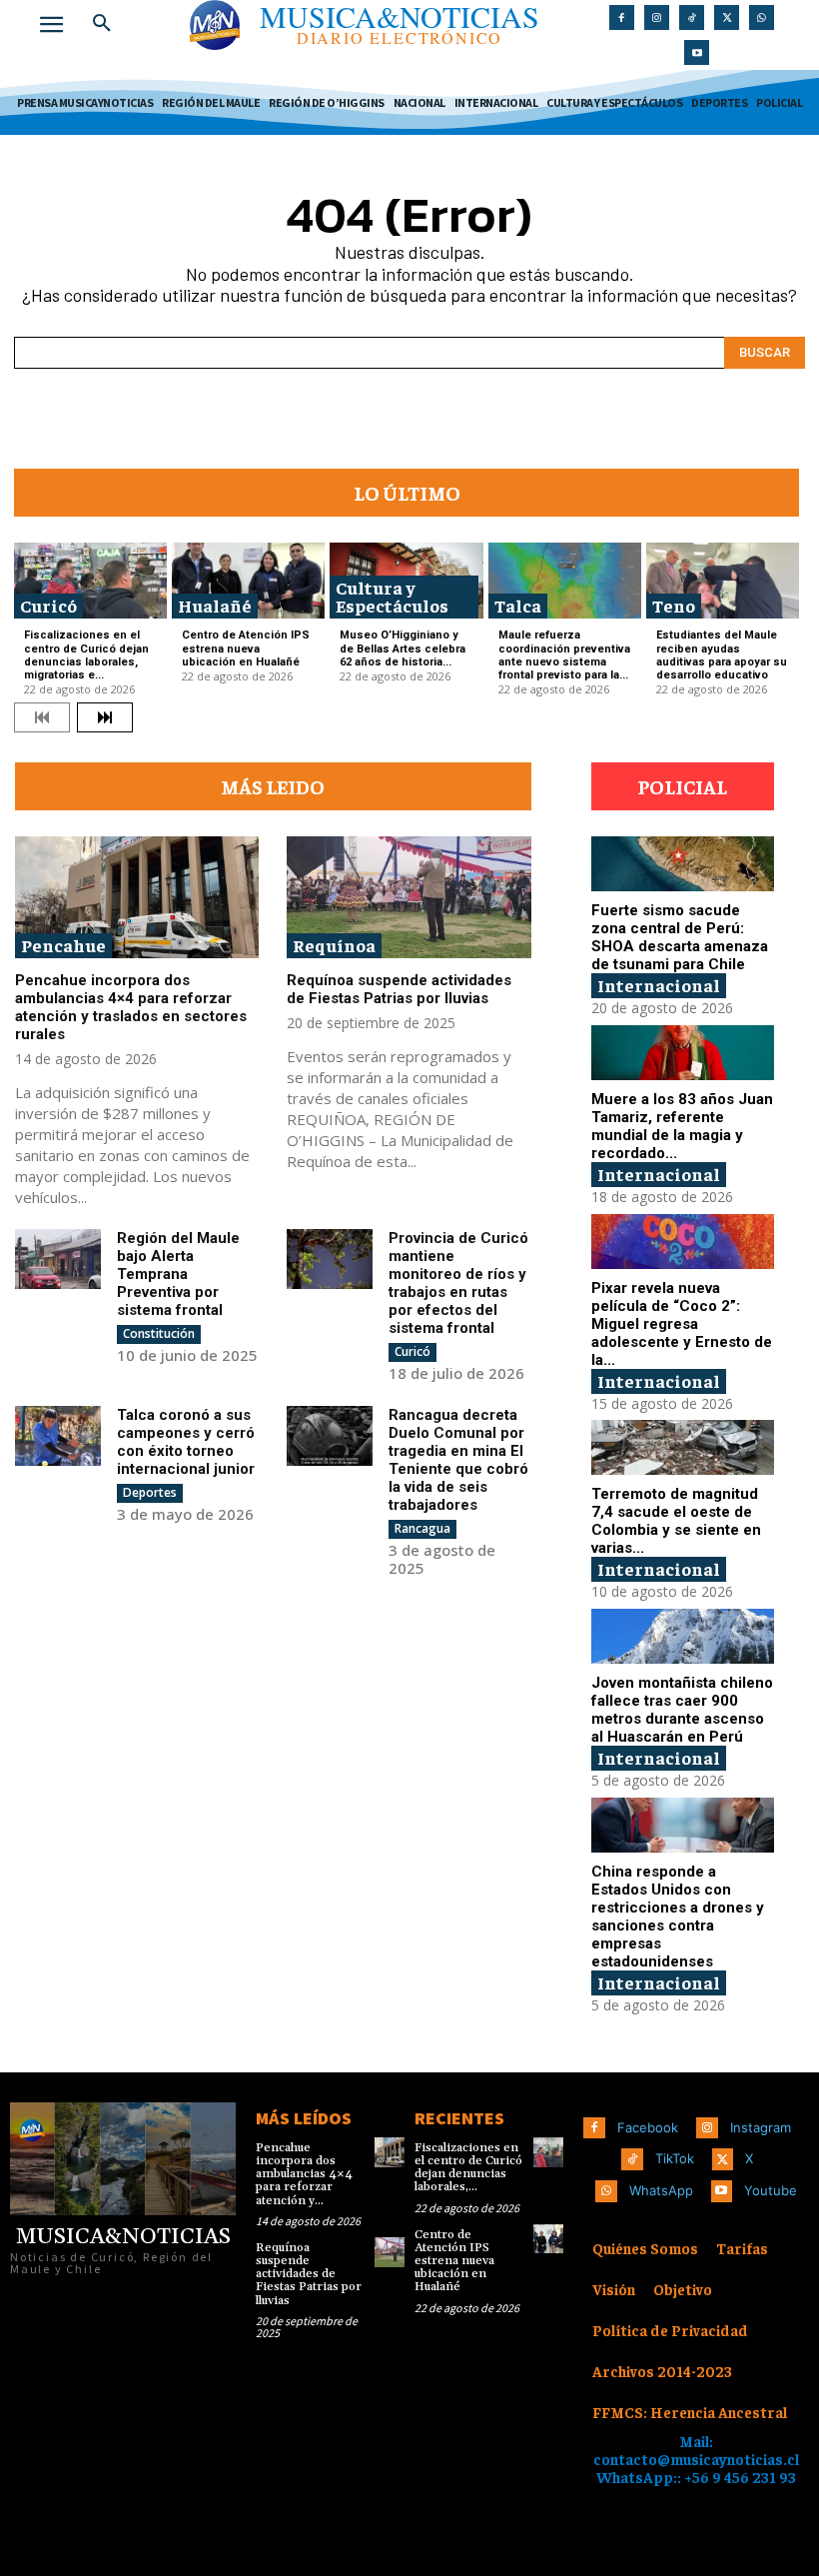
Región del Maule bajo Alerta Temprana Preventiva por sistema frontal (178, 1274)
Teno (674, 605)
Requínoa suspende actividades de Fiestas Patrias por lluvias (399, 989)
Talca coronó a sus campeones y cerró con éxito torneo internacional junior (186, 1442)
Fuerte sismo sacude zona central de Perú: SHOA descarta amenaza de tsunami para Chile (680, 937)
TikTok (675, 2158)
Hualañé (215, 605)
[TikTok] (692, 17)
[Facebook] (622, 17)
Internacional (659, 985)
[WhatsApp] (762, 17)
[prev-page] (42, 717)
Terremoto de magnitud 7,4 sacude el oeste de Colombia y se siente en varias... (676, 1521)
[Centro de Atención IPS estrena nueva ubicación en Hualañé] (248, 581)
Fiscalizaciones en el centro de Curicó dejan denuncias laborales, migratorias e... (86, 655)
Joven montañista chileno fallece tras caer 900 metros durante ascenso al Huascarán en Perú (682, 1710)
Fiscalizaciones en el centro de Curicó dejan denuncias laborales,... (468, 2168)
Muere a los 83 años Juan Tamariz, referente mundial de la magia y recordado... (682, 1126)
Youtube (771, 2190)
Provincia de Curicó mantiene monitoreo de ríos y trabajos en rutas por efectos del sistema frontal (458, 1283)
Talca (518, 605)
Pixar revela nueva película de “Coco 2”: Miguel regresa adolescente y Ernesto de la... (682, 1324)
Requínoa (334, 945)
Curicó (48, 605)
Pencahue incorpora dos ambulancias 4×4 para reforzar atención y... (304, 2174)
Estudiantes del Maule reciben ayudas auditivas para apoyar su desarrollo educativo (722, 655)
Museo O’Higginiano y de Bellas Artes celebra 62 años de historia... (403, 648)
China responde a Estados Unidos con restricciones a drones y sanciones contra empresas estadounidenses (678, 1917)
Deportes (150, 1492)
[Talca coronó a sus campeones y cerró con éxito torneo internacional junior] (58, 1436)
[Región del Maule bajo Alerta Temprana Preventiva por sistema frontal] (58, 1259)
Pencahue (63, 945)
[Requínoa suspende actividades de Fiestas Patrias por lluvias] (409, 897)
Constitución (159, 1333)
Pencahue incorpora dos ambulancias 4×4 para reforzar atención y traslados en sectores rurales (131, 1007)
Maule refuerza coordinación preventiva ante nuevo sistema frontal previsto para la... (564, 655)
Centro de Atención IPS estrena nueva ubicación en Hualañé (246, 648)
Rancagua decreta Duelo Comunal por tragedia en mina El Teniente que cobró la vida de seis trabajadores (458, 1460)
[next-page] (105, 717)
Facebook (648, 2127)
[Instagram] (657, 17)
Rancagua (422, 1528)
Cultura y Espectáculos (392, 596)
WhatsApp (661, 2190)
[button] (102, 24)
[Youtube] (697, 52)
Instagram (761, 2127)
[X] (727, 17)
